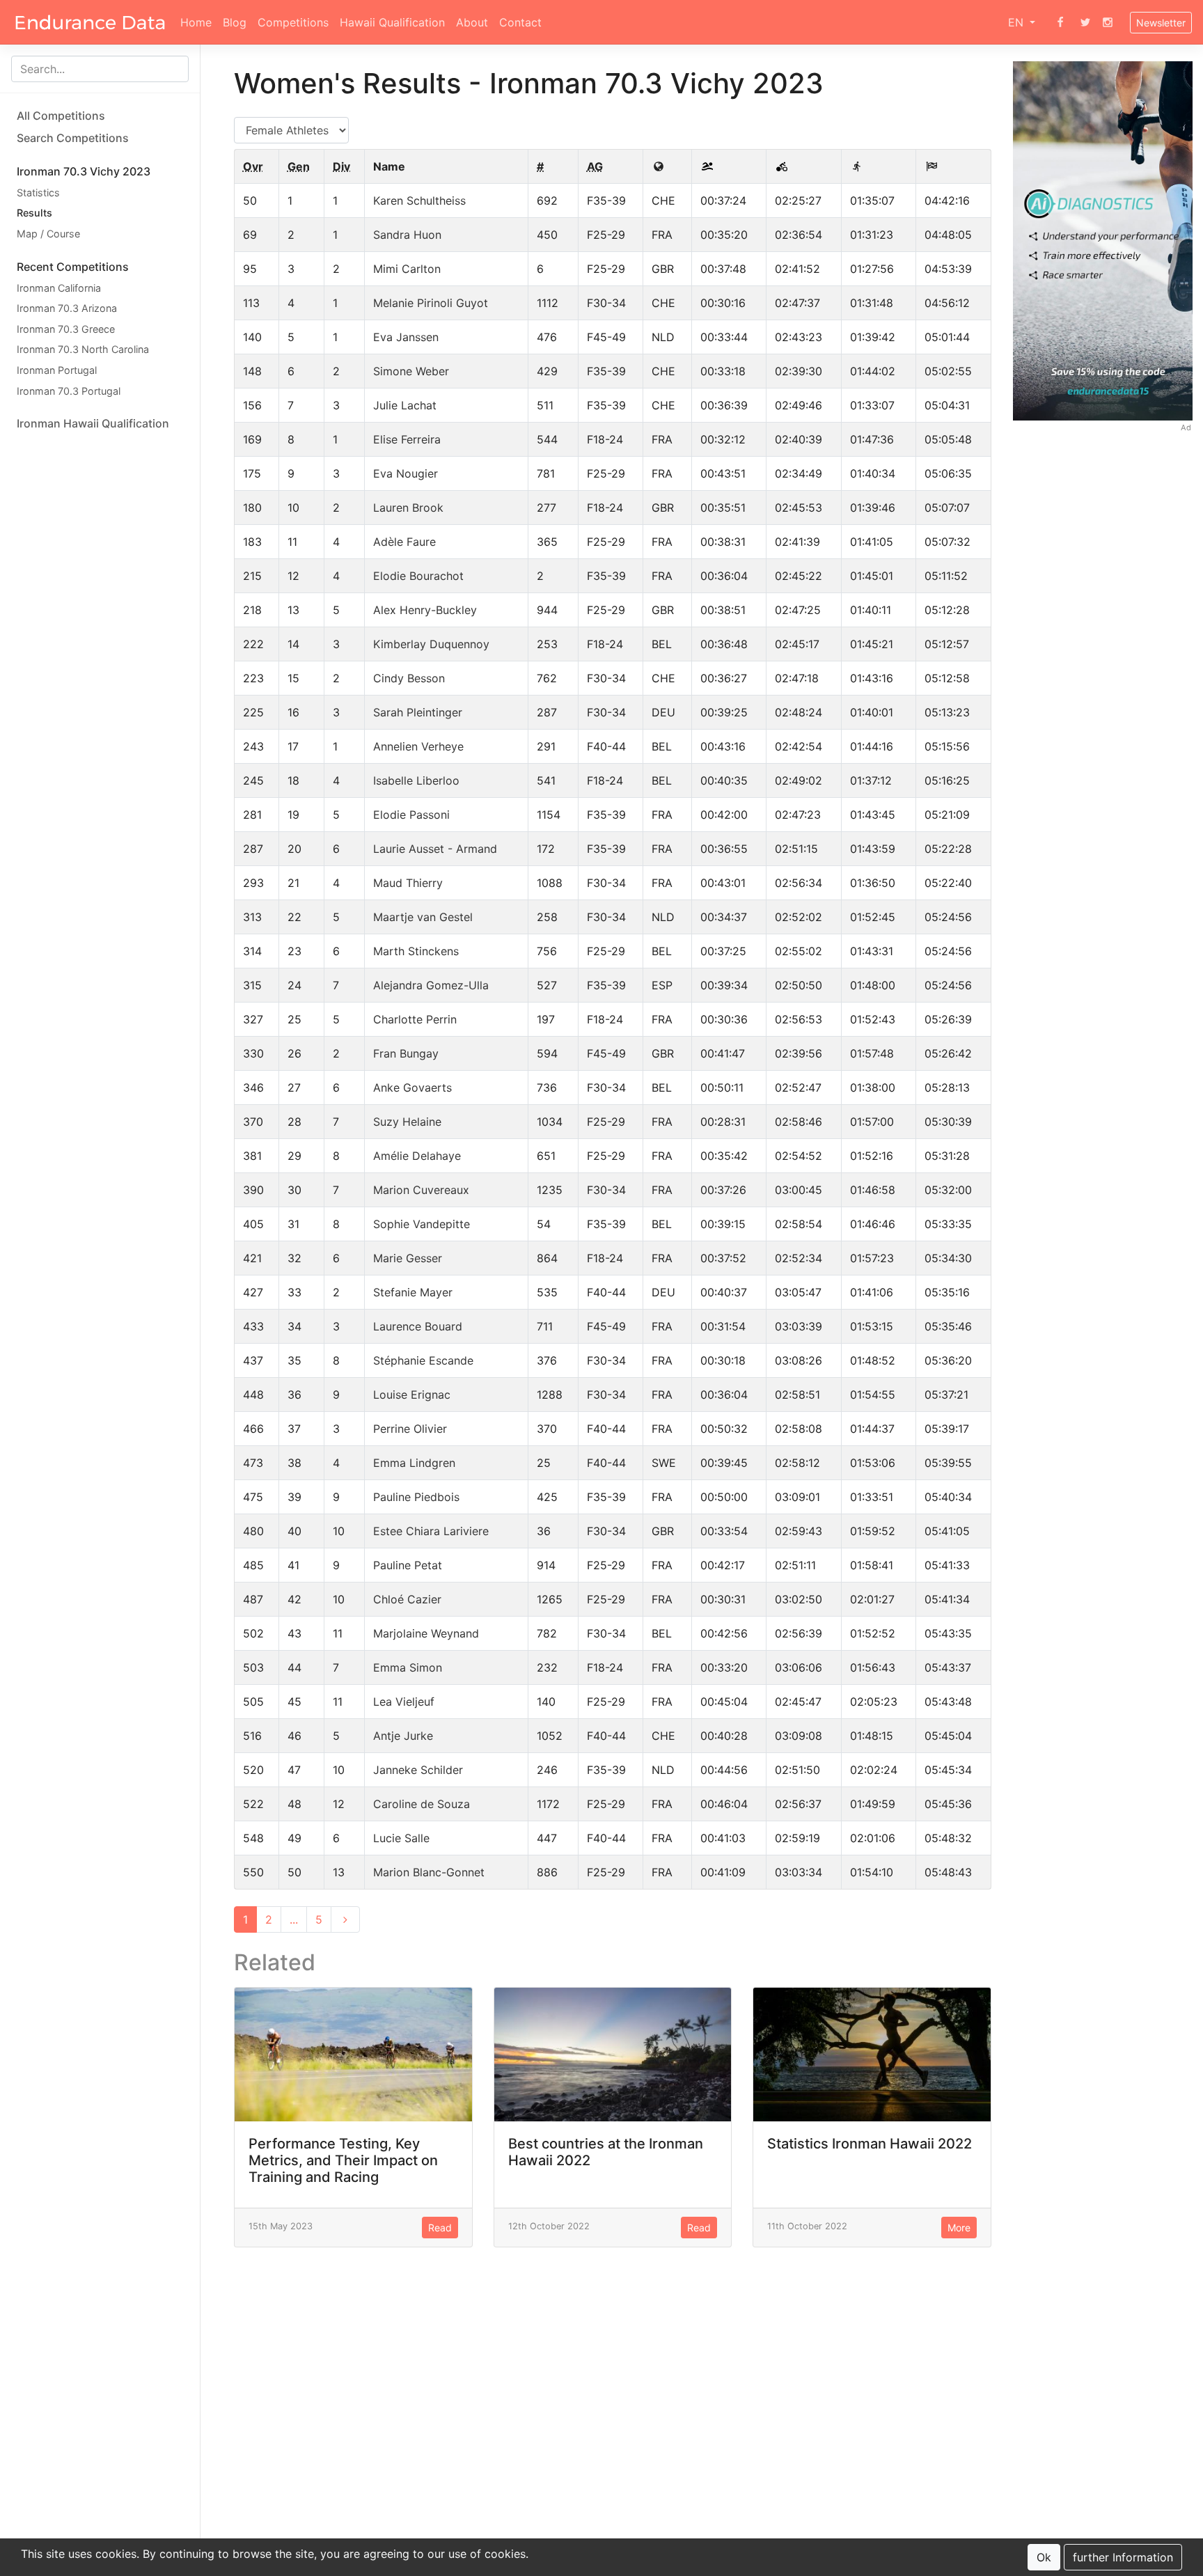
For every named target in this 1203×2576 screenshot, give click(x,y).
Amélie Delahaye (417, 1156)
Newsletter (1161, 23)
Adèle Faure (404, 542)
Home (196, 22)
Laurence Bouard (418, 1326)
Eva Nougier (406, 473)
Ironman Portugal (57, 370)
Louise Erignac (412, 1395)
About (472, 22)
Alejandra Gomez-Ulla (431, 985)
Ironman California (59, 288)
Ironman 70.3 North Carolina (83, 350)
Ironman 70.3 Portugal (69, 391)
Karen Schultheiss (419, 201)
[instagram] (1108, 22)
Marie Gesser (408, 1258)
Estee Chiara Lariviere (431, 1531)
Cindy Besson (409, 678)
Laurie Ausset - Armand (435, 849)
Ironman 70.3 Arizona (67, 308)
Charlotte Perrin (415, 1019)
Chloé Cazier (407, 1599)
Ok (1044, 2557)
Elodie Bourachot (418, 576)
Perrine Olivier (410, 1429)
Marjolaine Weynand (426, 1633)
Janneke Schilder (418, 1770)
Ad (1186, 427)
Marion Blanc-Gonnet (429, 1872)
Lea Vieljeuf (404, 1702)
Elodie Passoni (411, 815)
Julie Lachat (405, 405)
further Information (1123, 2557)
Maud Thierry (408, 883)
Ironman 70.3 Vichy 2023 (84, 171)
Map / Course (48, 234)
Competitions (293, 22)
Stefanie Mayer (413, 1292)
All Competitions (61, 116)
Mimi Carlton (407, 269)
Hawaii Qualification (392, 22)
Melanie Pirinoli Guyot (431, 303)
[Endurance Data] (90, 22)
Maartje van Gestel (423, 917)
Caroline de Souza (422, 1804)
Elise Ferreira (407, 439)
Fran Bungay (406, 1053)
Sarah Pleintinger (418, 712)
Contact (520, 22)
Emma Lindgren (414, 1463)
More (959, 2228)
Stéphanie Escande (423, 1360)
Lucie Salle (401, 1838)
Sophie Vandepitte (422, 1224)
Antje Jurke (403, 1736)
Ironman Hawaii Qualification (93, 423)
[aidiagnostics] (1103, 240)
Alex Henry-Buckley (425, 610)
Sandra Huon (407, 235)
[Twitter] (1085, 22)
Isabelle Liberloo (416, 780)
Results (34, 213)
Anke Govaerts (412, 1087)
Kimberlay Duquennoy (431, 644)
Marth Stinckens (416, 951)
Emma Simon (408, 1667)
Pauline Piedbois (416, 1497)
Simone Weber (411, 371)
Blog (235, 22)
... (294, 1919)
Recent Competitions (73, 267)
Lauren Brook (408, 508)
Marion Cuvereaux (421, 1190)
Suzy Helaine (407, 1122)
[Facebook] (1060, 22)
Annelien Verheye (418, 746)
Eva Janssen (406, 337)
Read (440, 2228)
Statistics (38, 193)
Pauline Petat (408, 1565)
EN (1017, 22)
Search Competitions (73, 138)
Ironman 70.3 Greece (66, 329)
